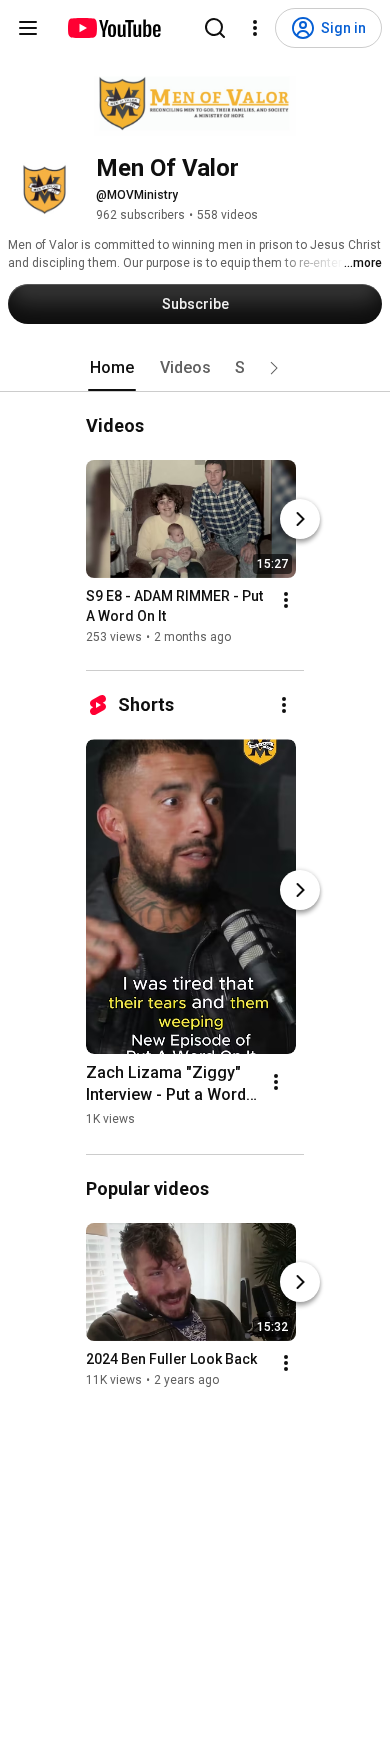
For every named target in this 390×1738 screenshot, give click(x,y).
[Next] (300, 519)
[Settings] (255, 28)
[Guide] (28, 28)
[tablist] (195, 368)
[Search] (215, 28)
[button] (274, 368)
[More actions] (286, 600)
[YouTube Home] (113, 28)
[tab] (112, 368)
